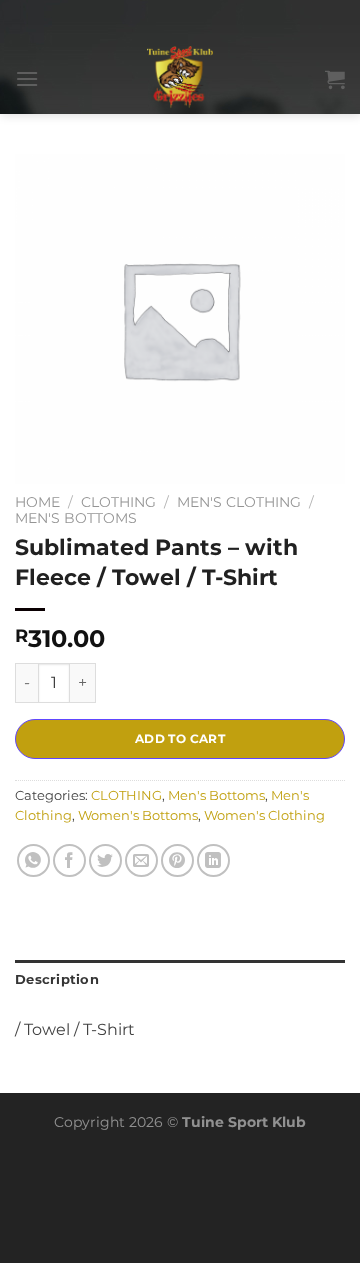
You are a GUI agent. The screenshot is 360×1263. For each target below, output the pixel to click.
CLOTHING (118, 502)
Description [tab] (57, 979)
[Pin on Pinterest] (177, 860)
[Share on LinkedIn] (213, 860)
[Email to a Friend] (141, 860)
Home (37, 502)
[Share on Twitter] (105, 860)
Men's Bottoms (76, 518)
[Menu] (27, 78)
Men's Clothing (239, 502)
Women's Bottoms (138, 815)
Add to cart (180, 738)
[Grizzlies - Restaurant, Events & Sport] (180, 79)
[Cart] (335, 79)
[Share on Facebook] (69, 860)
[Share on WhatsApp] (33, 860)
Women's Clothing (264, 815)
